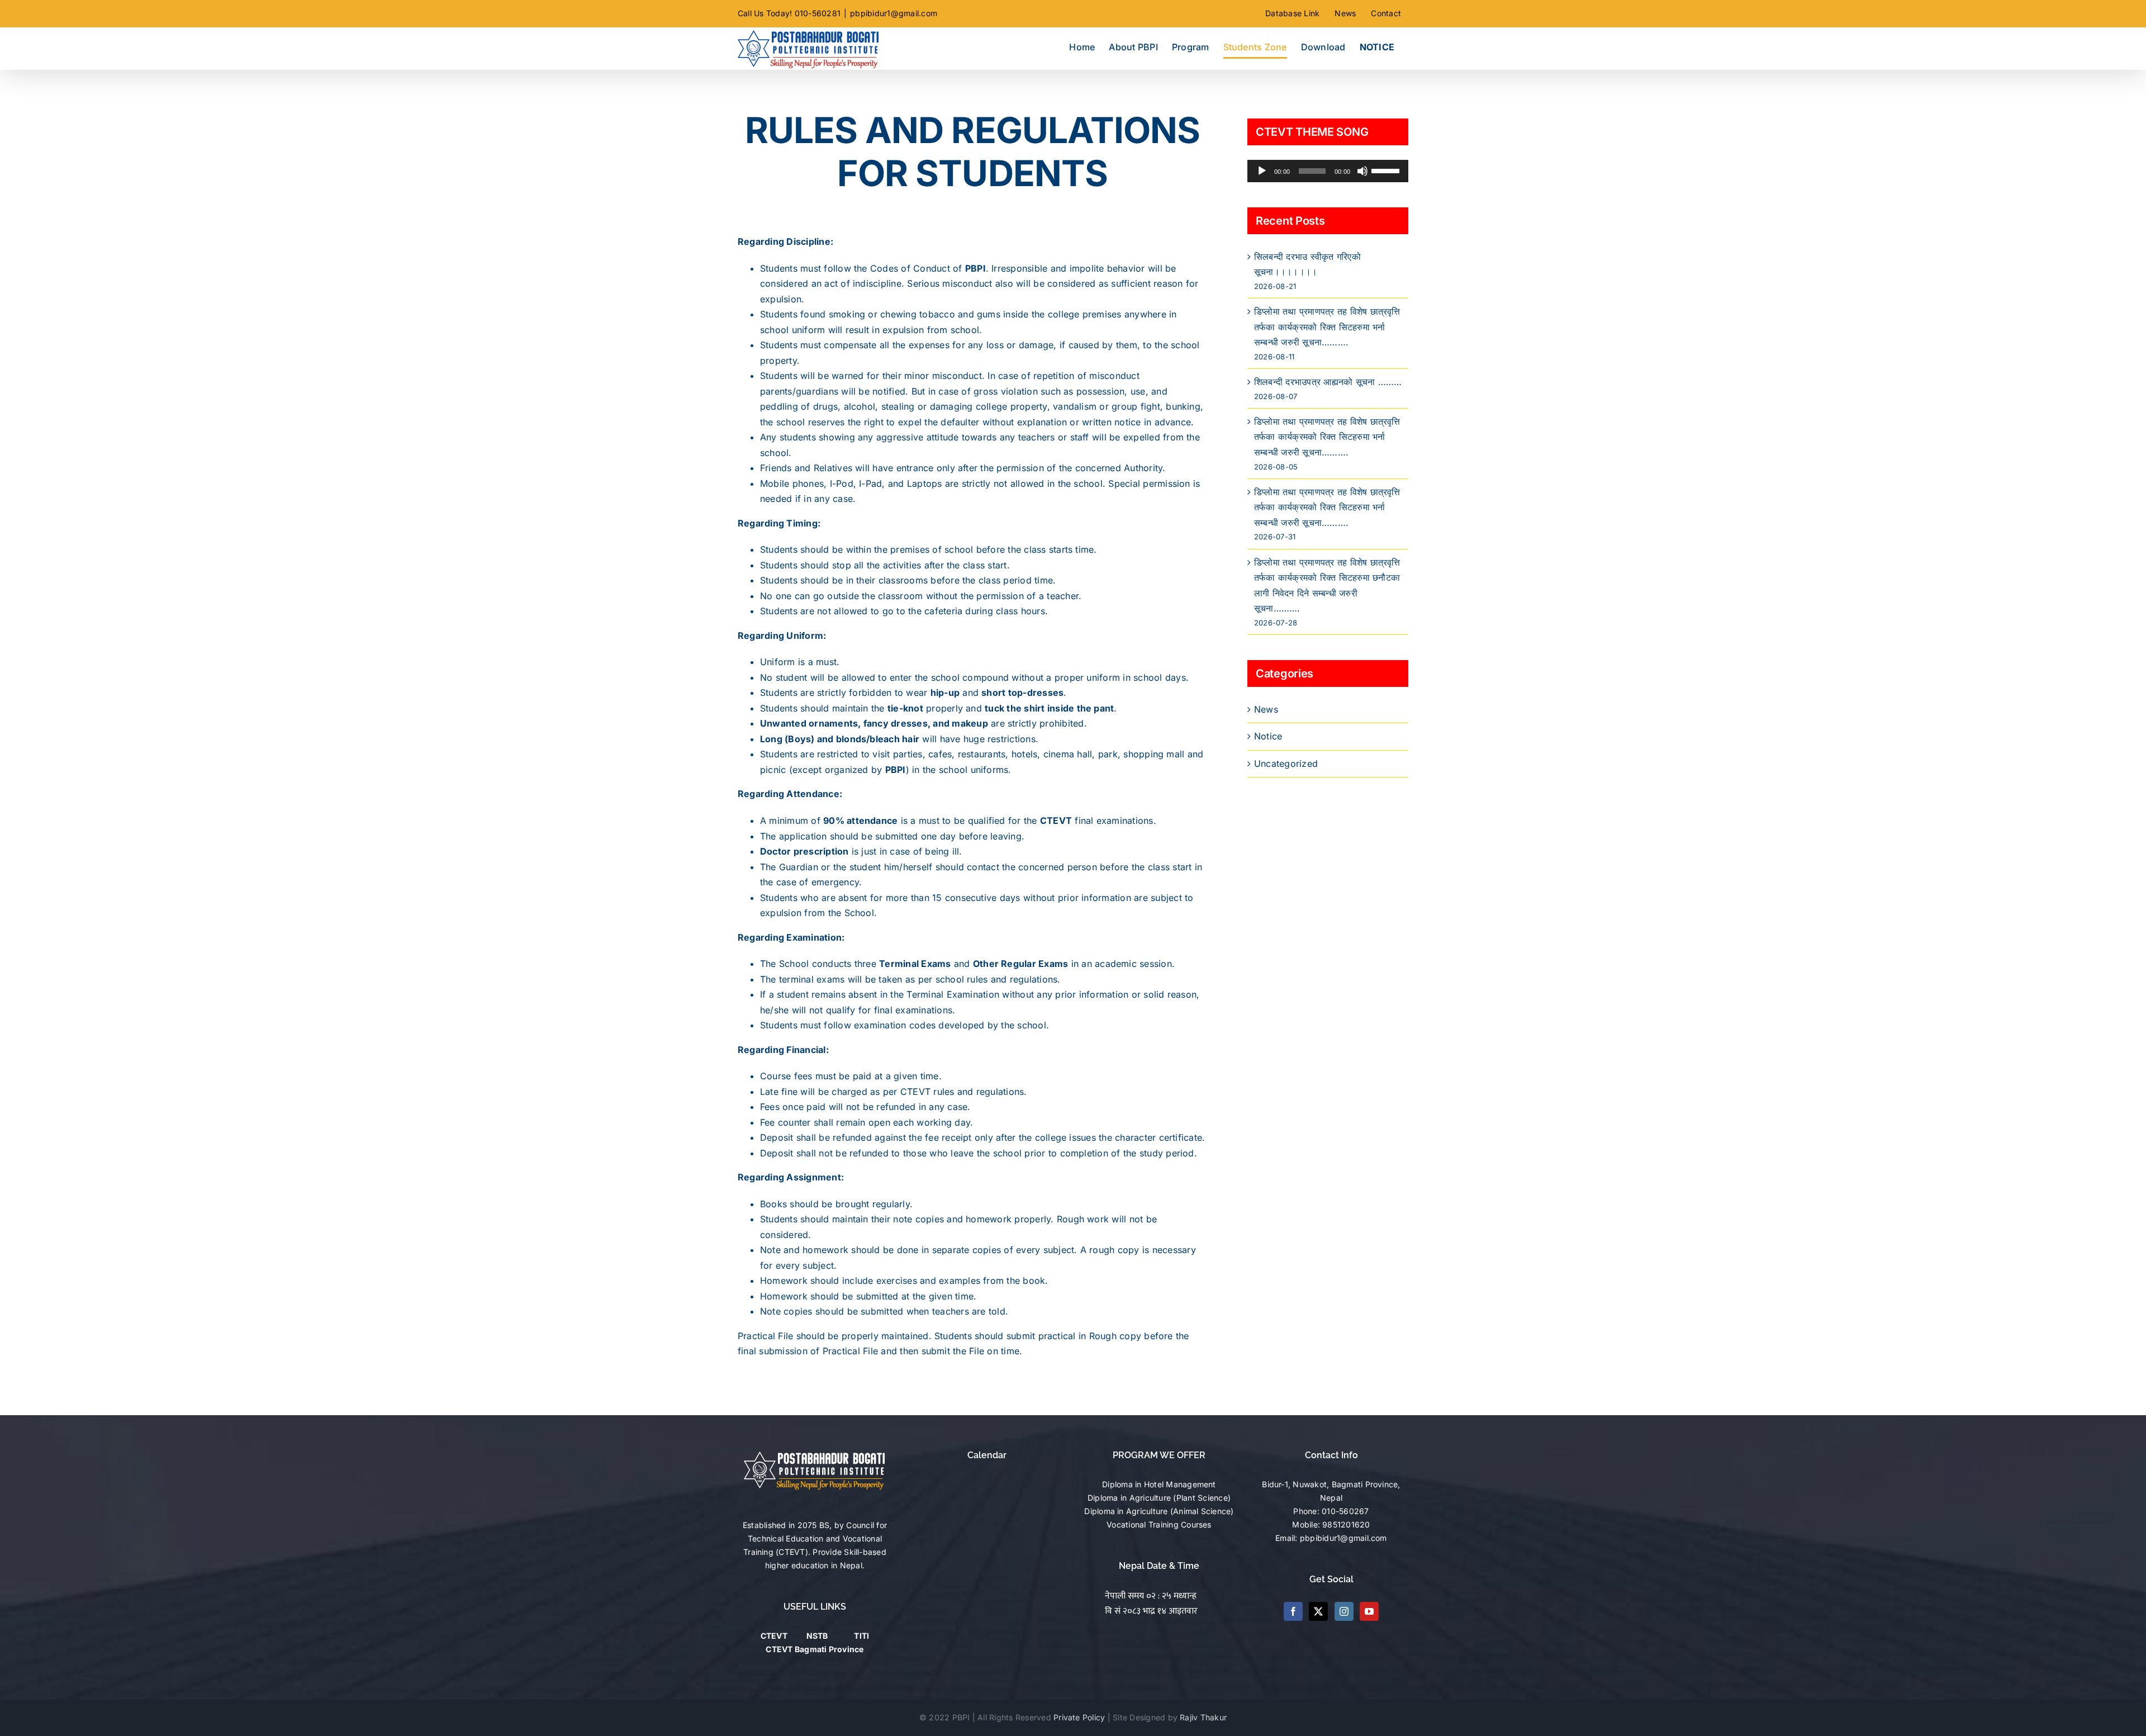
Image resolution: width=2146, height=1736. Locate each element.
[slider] (1387, 170)
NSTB (817, 1636)
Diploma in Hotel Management (1159, 1484)
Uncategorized (1286, 763)
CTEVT (774, 1636)
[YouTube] (1369, 1611)
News (1266, 709)
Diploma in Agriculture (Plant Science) (1159, 1498)
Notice (1268, 736)
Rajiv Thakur (1203, 1717)
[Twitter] (1318, 1611)
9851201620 (1346, 1524)
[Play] (1262, 171)
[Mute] (1362, 171)
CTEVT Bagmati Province (815, 1649)
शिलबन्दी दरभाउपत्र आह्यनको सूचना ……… (1328, 382)
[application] (1328, 171)
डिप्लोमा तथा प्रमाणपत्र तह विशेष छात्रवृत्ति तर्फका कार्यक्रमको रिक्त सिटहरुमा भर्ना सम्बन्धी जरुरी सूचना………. (1327, 327)
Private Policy (1079, 1717)
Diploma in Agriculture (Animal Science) (1159, 1511)
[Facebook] (1293, 1611)
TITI (861, 1636)
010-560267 (1345, 1511)
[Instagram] (1344, 1611)
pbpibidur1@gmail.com (894, 13)
